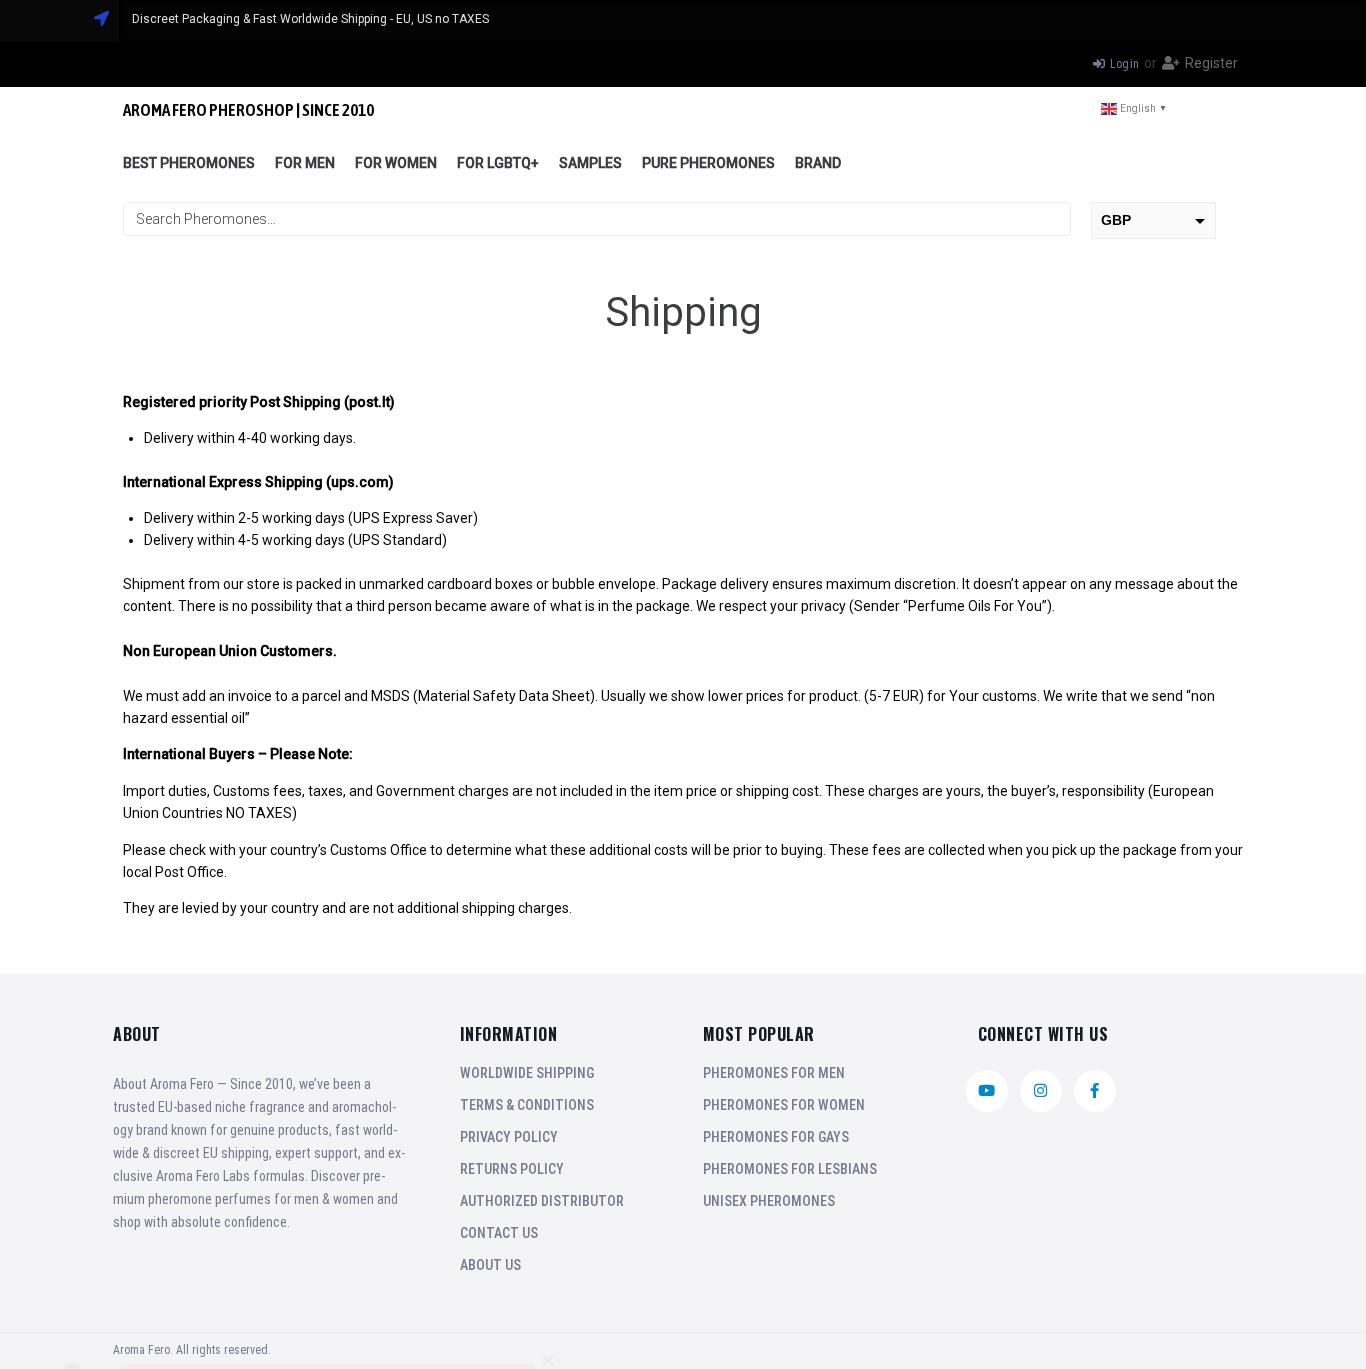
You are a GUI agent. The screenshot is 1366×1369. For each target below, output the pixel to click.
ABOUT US (490, 1265)
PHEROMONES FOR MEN (774, 1073)
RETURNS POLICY (512, 1169)
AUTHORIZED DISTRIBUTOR (542, 1201)
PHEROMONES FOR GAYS (776, 1137)
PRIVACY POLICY (509, 1137)
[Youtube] (987, 1091)
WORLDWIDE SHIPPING (527, 1073)
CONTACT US (499, 1233)
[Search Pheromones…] (597, 219)
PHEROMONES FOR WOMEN (784, 1105)
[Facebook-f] (1095, 1091)
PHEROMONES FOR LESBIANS (790, 1169)
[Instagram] (1041, 1091)
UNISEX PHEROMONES (769, 1201)
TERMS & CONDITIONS (527, 1105)
